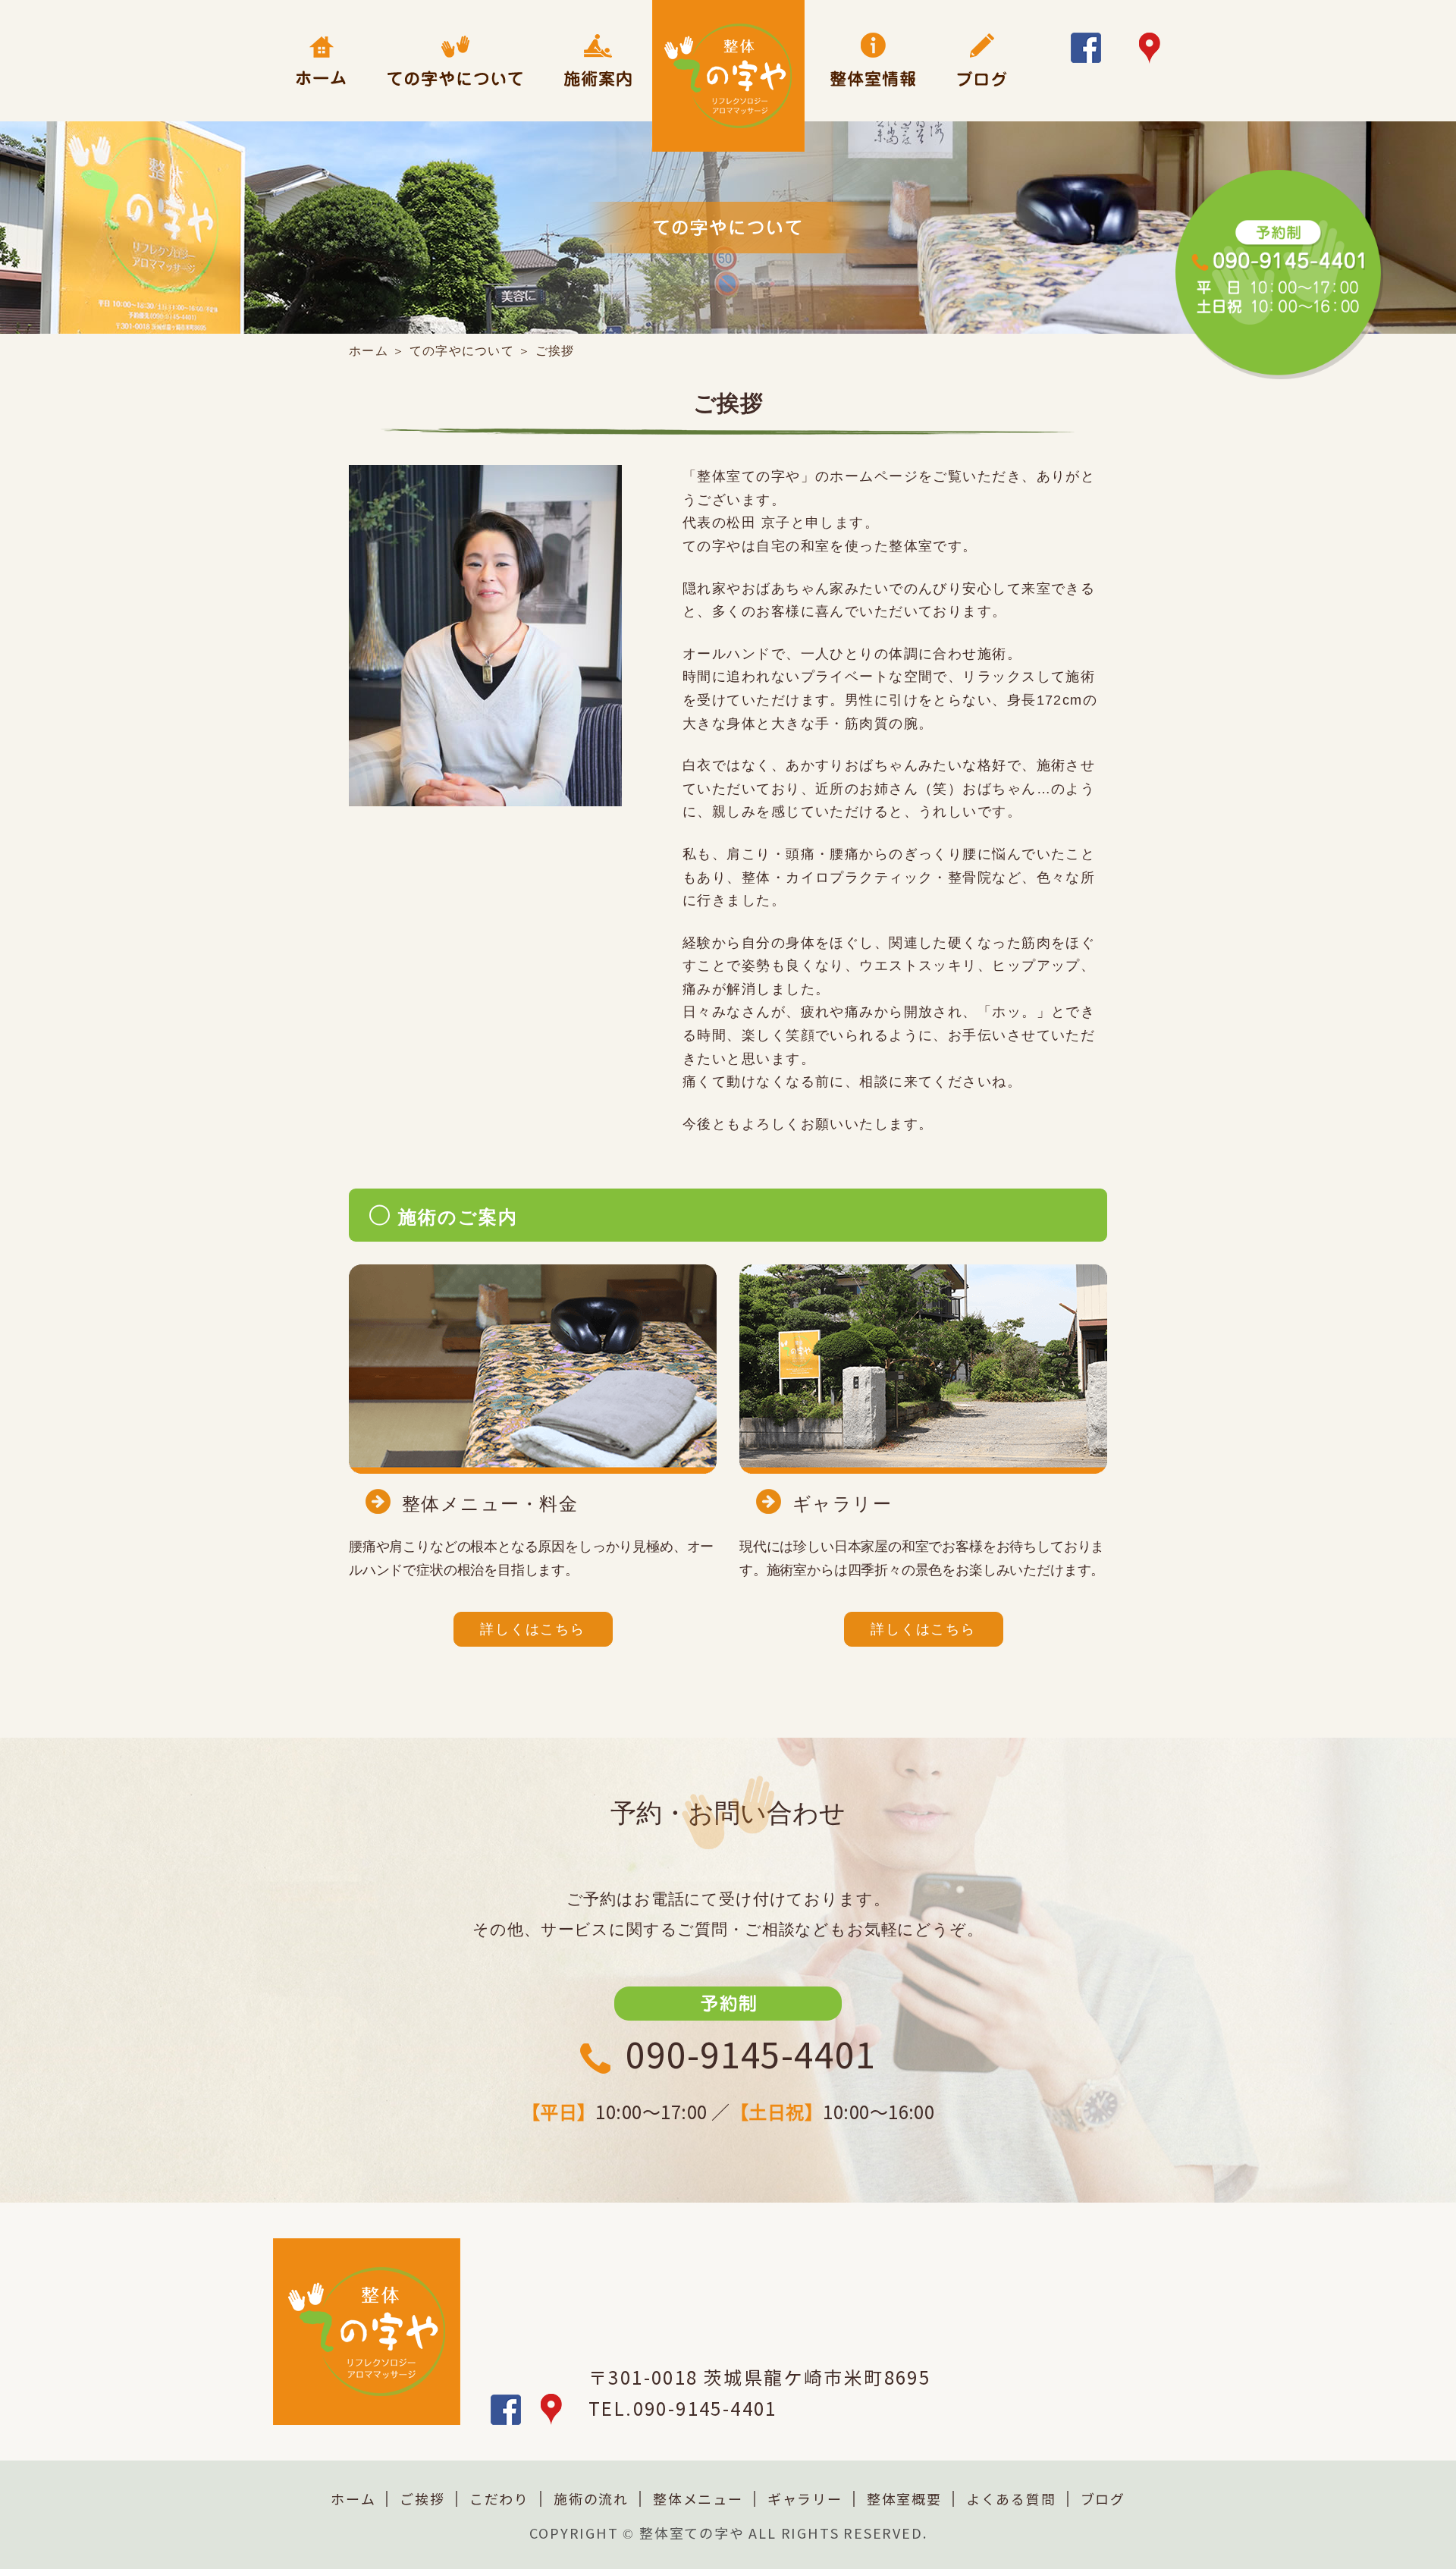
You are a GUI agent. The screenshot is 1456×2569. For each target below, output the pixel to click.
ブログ (1103, 2500)
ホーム (369, 351)
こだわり (499, 2500)
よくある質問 (1011, 2500)
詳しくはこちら (533, 1629)
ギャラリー (805, 2500)
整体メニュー (698, 2500)
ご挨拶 (422, 2500)
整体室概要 (904, 2500)
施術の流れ (591, 2500)
